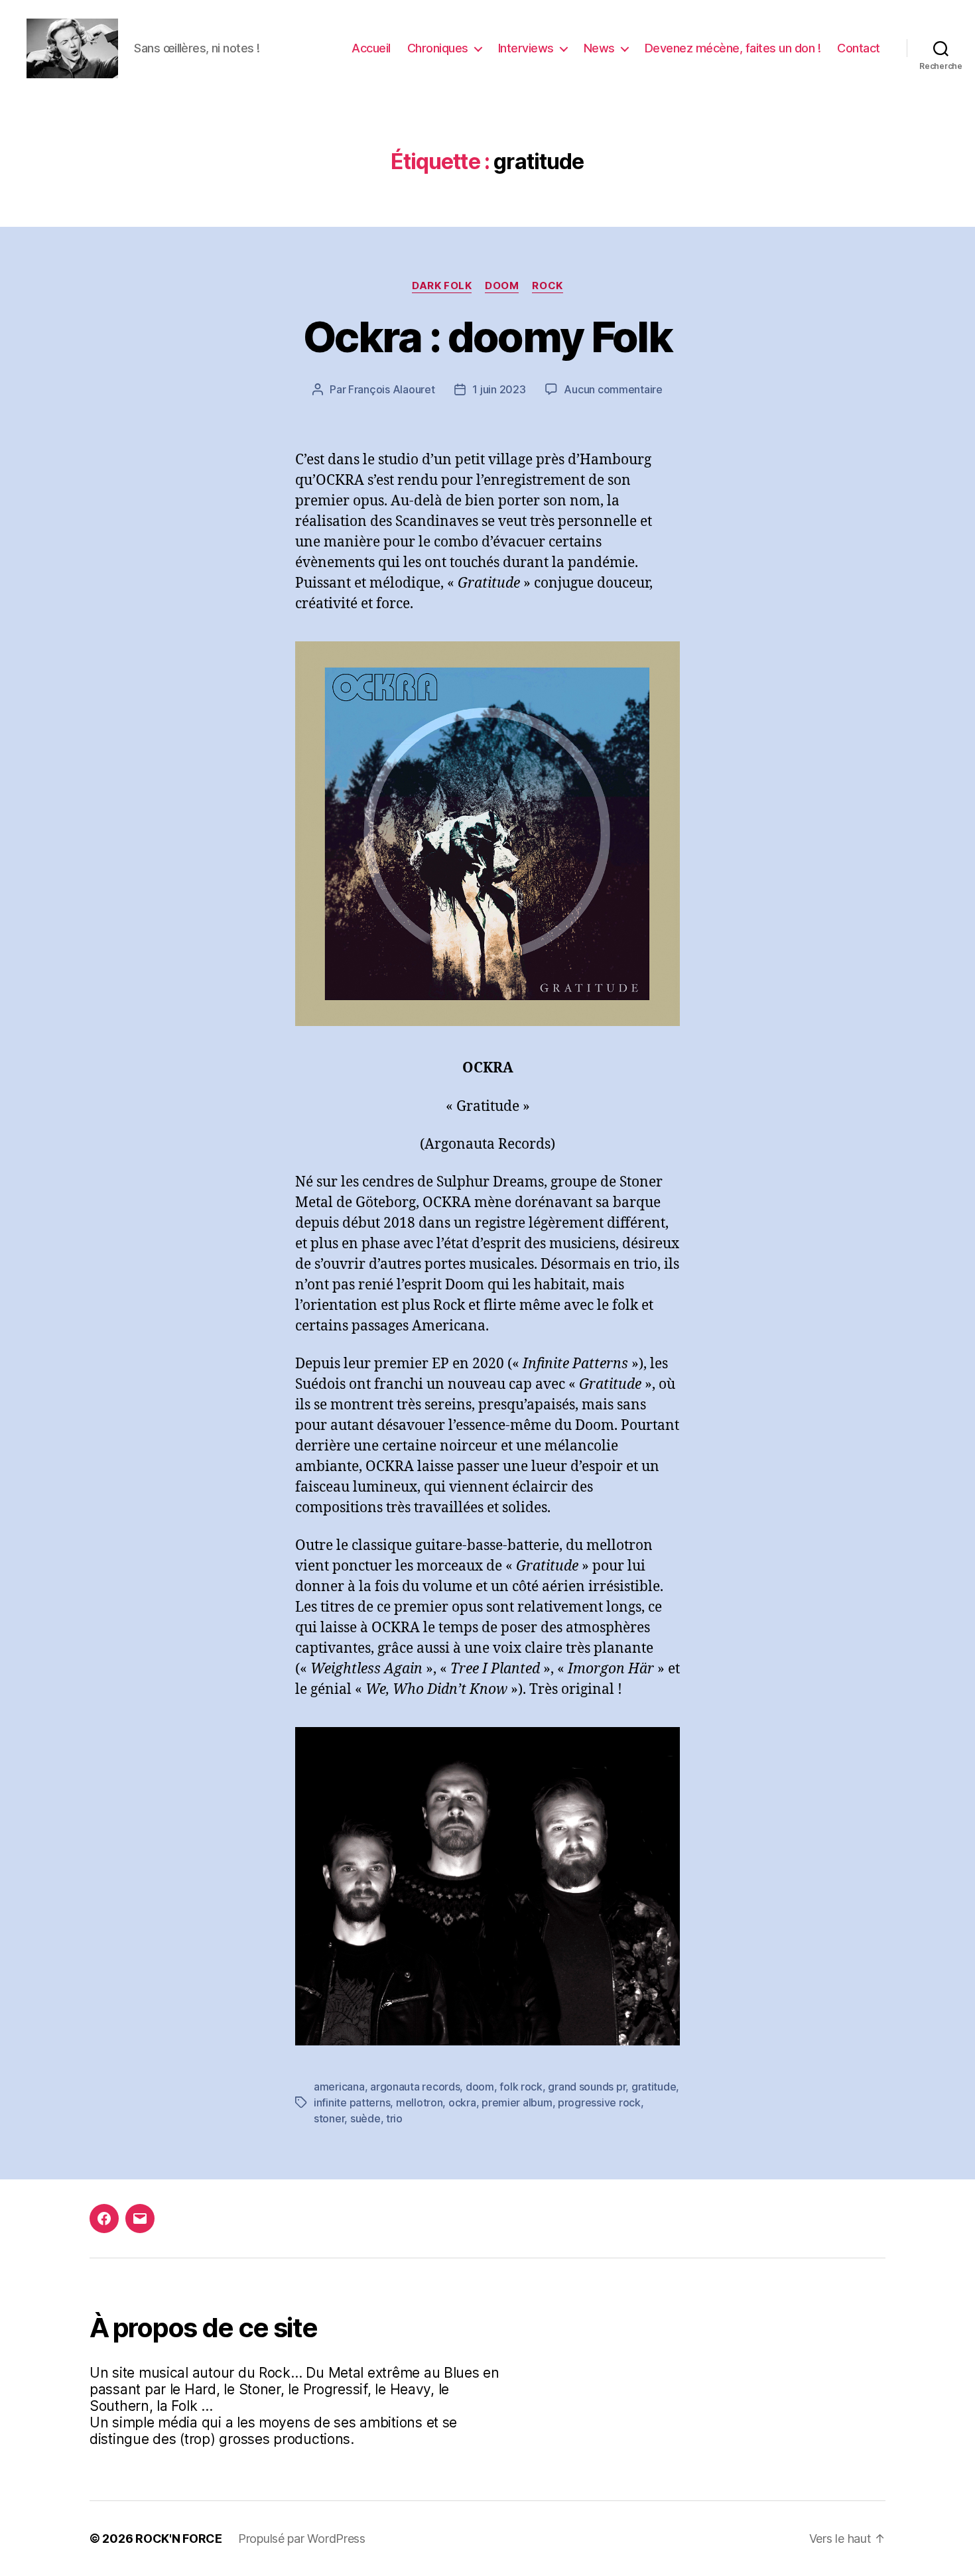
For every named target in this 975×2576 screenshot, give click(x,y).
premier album (517, 2102)
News (599, 48)
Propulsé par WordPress (302, 2539)
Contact (859, 48)
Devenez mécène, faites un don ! (733, 48)
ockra (462, 2102)
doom (480, 2087)
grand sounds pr (587, 2087)
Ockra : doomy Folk (487, 337)
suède (365, 2118)
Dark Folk (442, 286)
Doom (502, 286)
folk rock (521, 2087)
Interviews (526, 48)
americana (339, 2087)
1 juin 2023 (499, 389)
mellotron (420, 2102)
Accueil (371, 48)
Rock (547, 286)
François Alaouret (391, 389)
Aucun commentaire (613, 389)
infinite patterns (352, 2102)
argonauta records (415, 2087)
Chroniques (438, 48)
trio (394, 2118)
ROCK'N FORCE (179, 2539)
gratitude (654, 2087)
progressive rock (599, 2102)
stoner (329, 2118)
